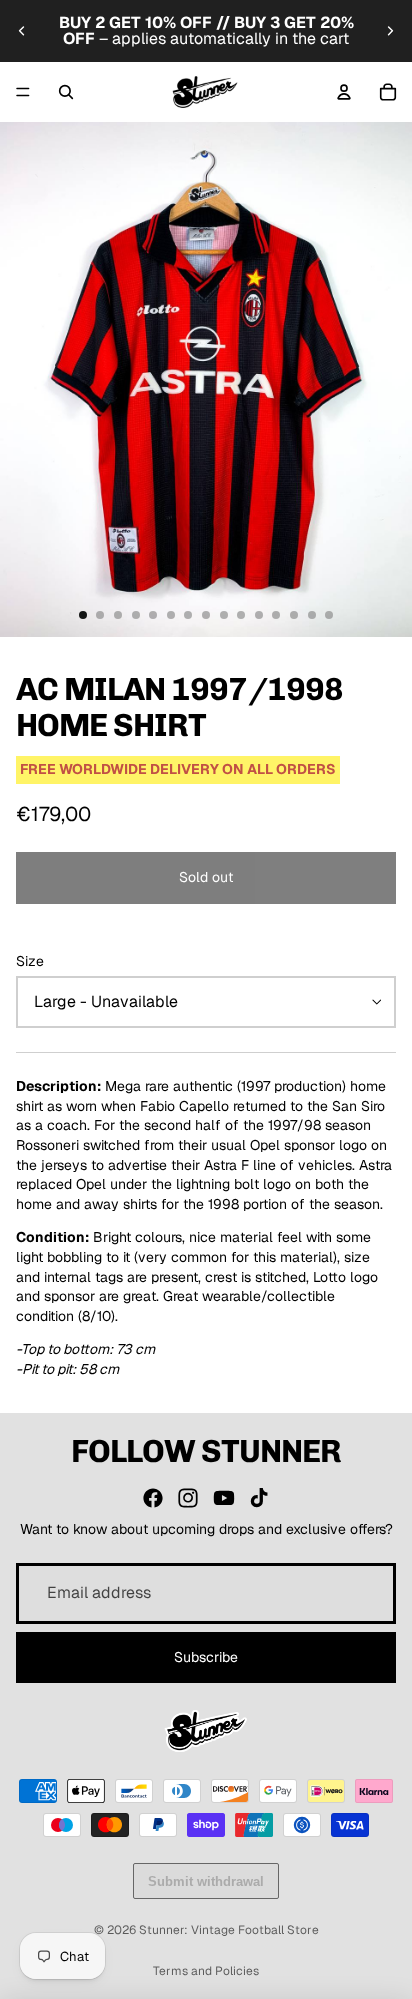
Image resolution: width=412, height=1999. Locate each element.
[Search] (66, 92)
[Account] (344, 92)
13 (294, 615)
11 (259, 615)
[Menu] (23, 92)
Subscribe (206, 1657)
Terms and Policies (206, 1971)
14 (312, 615)
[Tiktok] (259, 1498)
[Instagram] (188, 1498)
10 (241, 615)
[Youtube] (224, 1498)
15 (329, 615)
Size (30, 961)
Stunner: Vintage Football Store (229, 1930)
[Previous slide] (22, 31)
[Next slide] (390, 31)
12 (276, 615)
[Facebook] (153, 1498)
